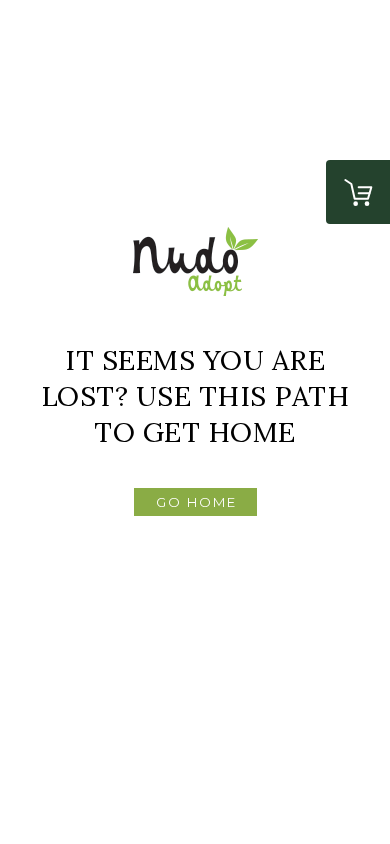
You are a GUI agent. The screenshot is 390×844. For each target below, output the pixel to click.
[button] (195, 502)
